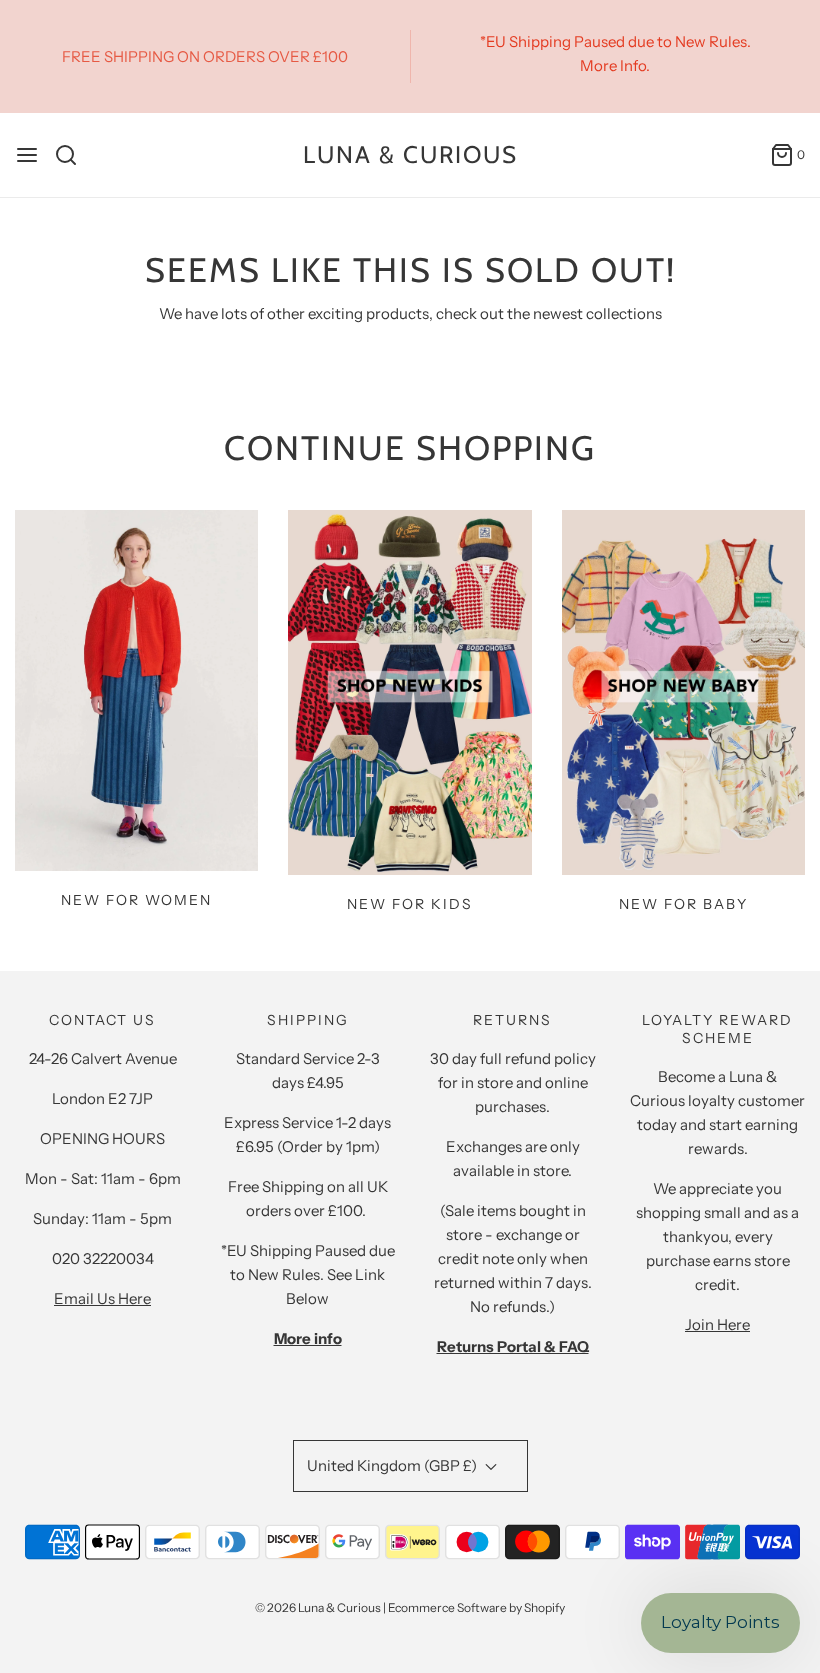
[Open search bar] (73, 155)
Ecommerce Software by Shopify (476, 1607)
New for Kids (410, 904)
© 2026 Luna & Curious (318, 1607)
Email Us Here (102, 1298)
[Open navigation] (27, 155)
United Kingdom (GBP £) (393, 1465)
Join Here (717, 1324)
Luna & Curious (410, 155)
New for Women (136, 900)
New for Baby (683, 904)
